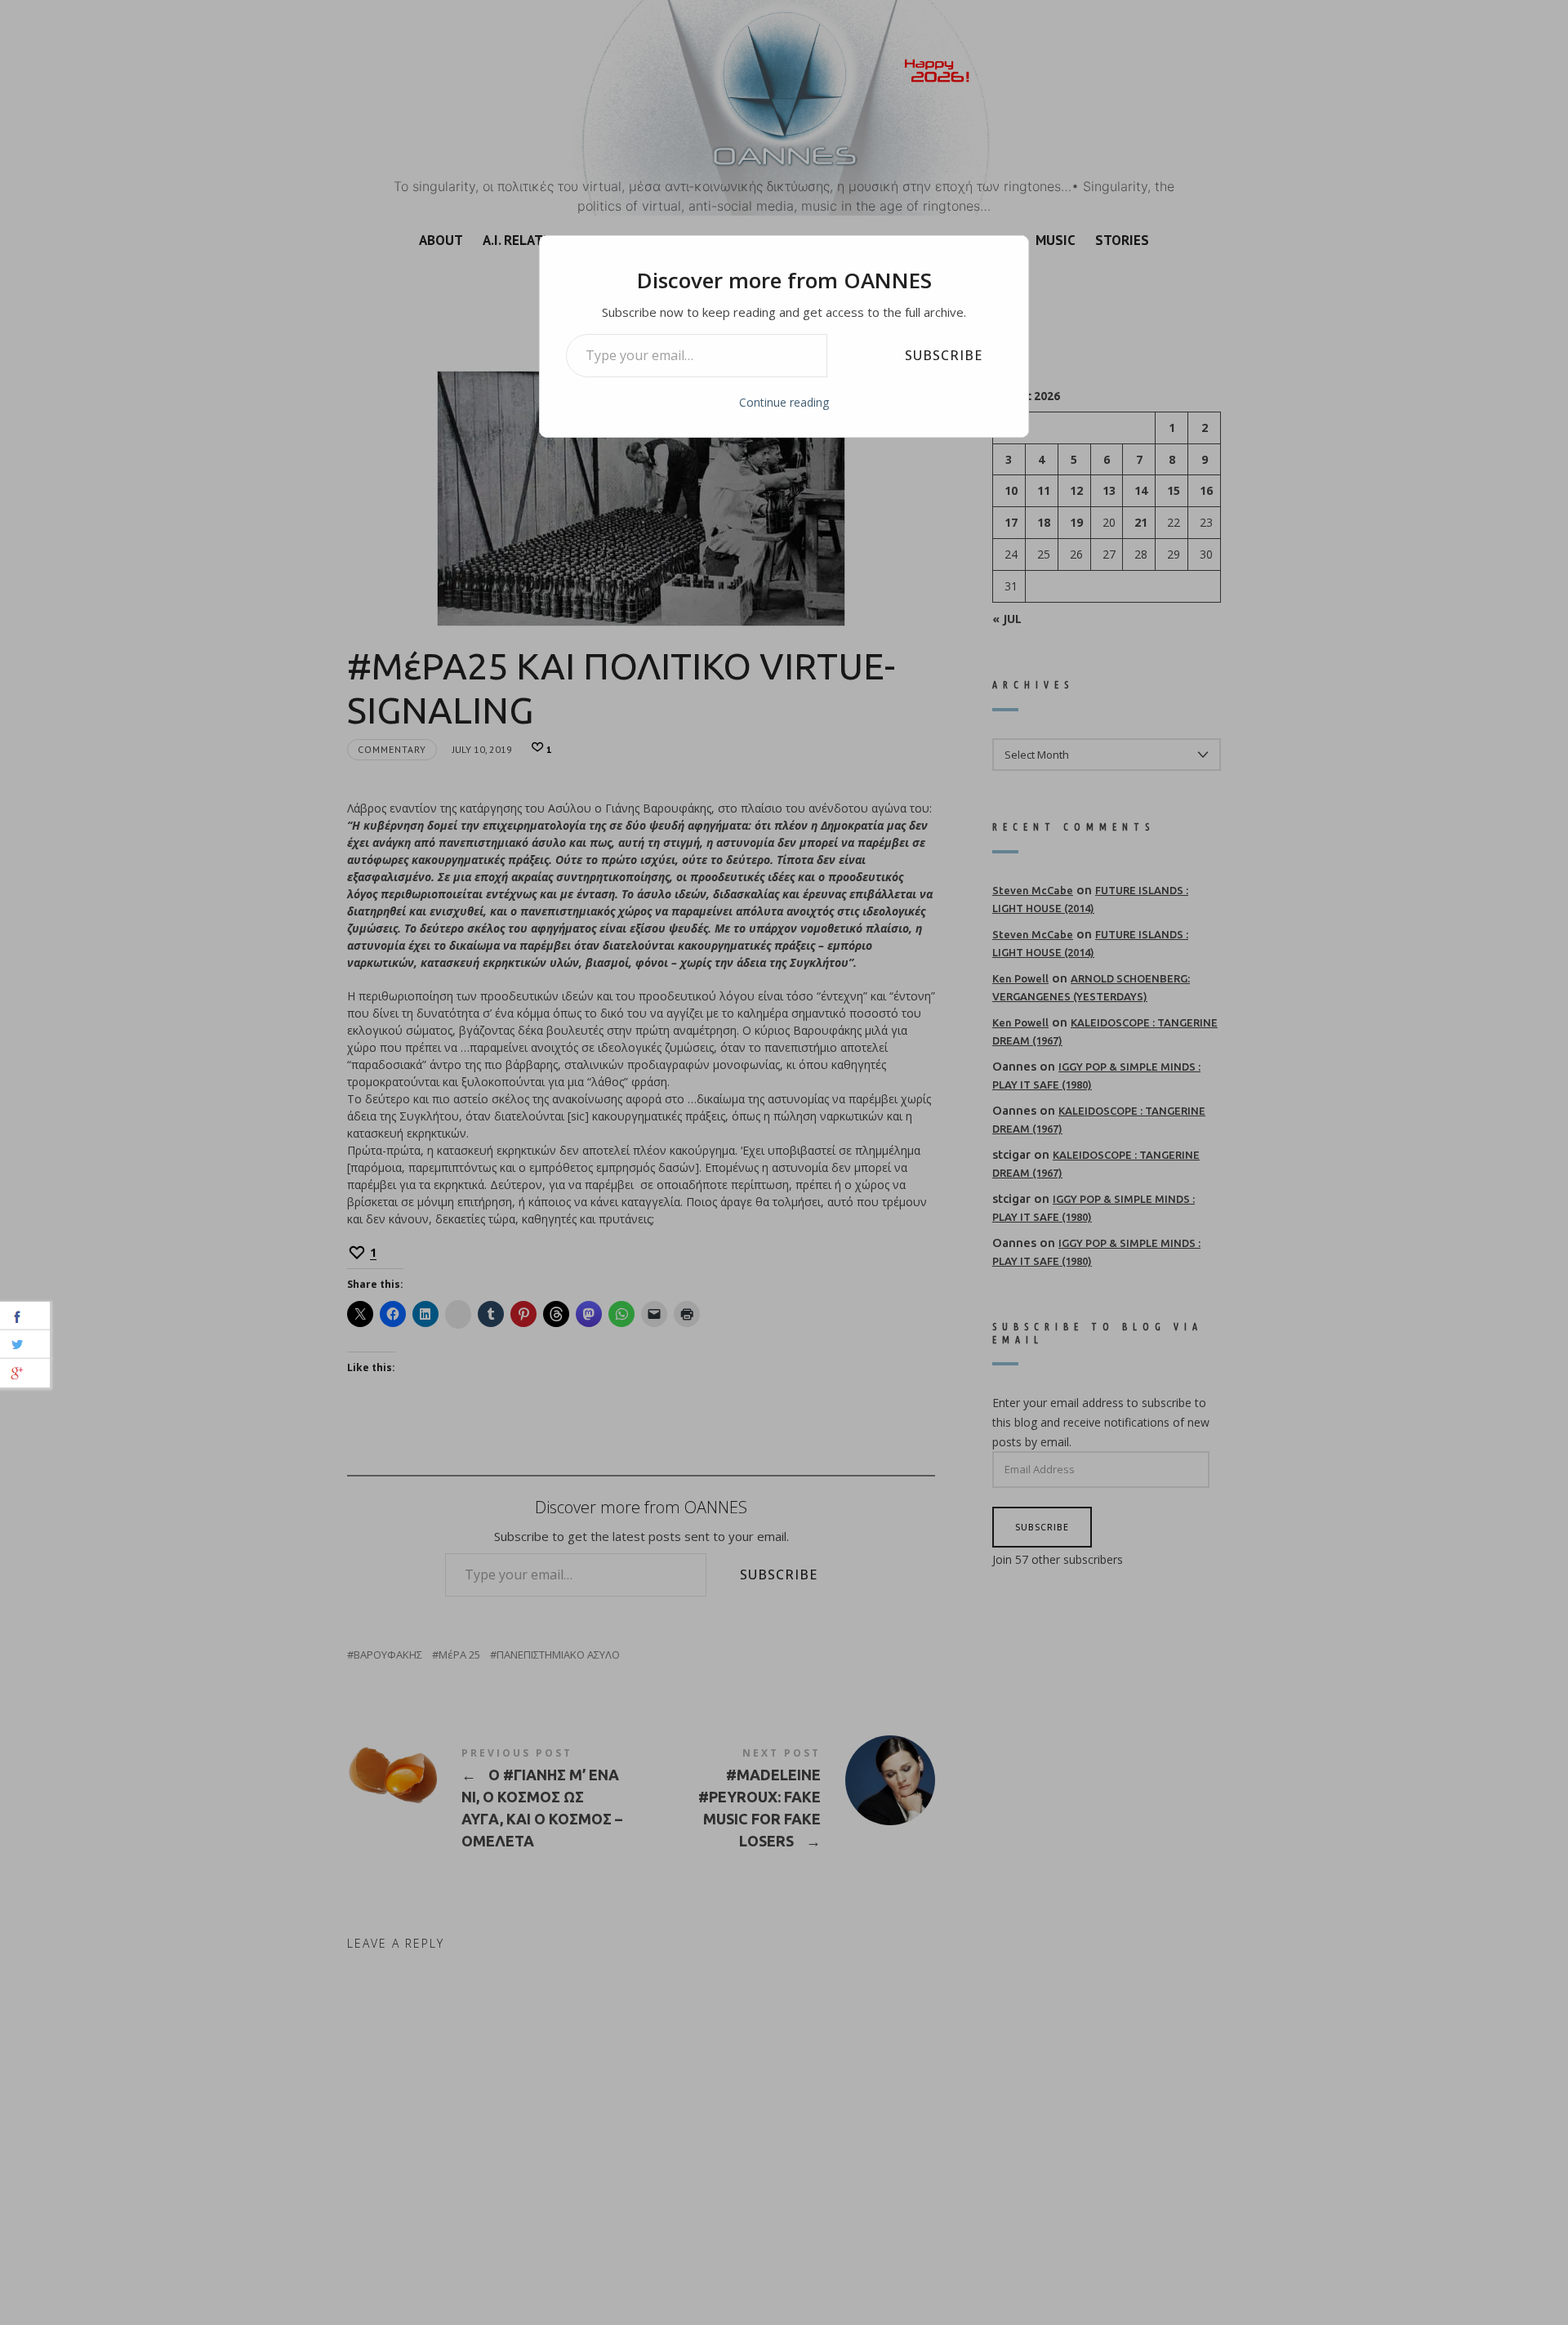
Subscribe (944, 355)
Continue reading (784, 402)
